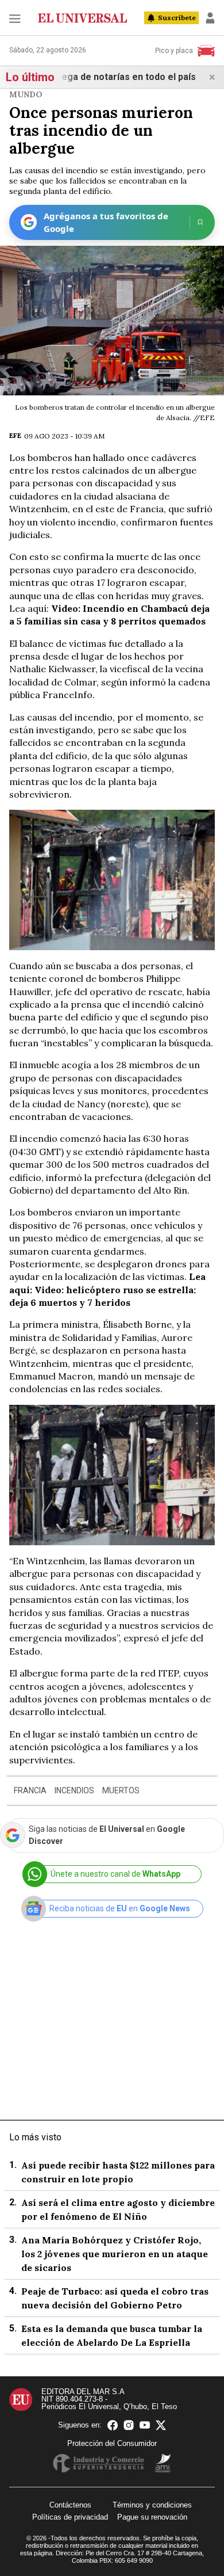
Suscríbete (177, 18)
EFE (15, 435)
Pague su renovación (152, 2517)
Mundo (26, 94)
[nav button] (15, 18)
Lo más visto (35, 2137)
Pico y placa (174, 51)
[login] (210, 18)
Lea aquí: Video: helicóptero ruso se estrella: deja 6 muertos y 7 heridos (107, 1289)
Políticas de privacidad (70, 2517)
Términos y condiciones (152, 2505)
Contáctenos (70, 2505)
